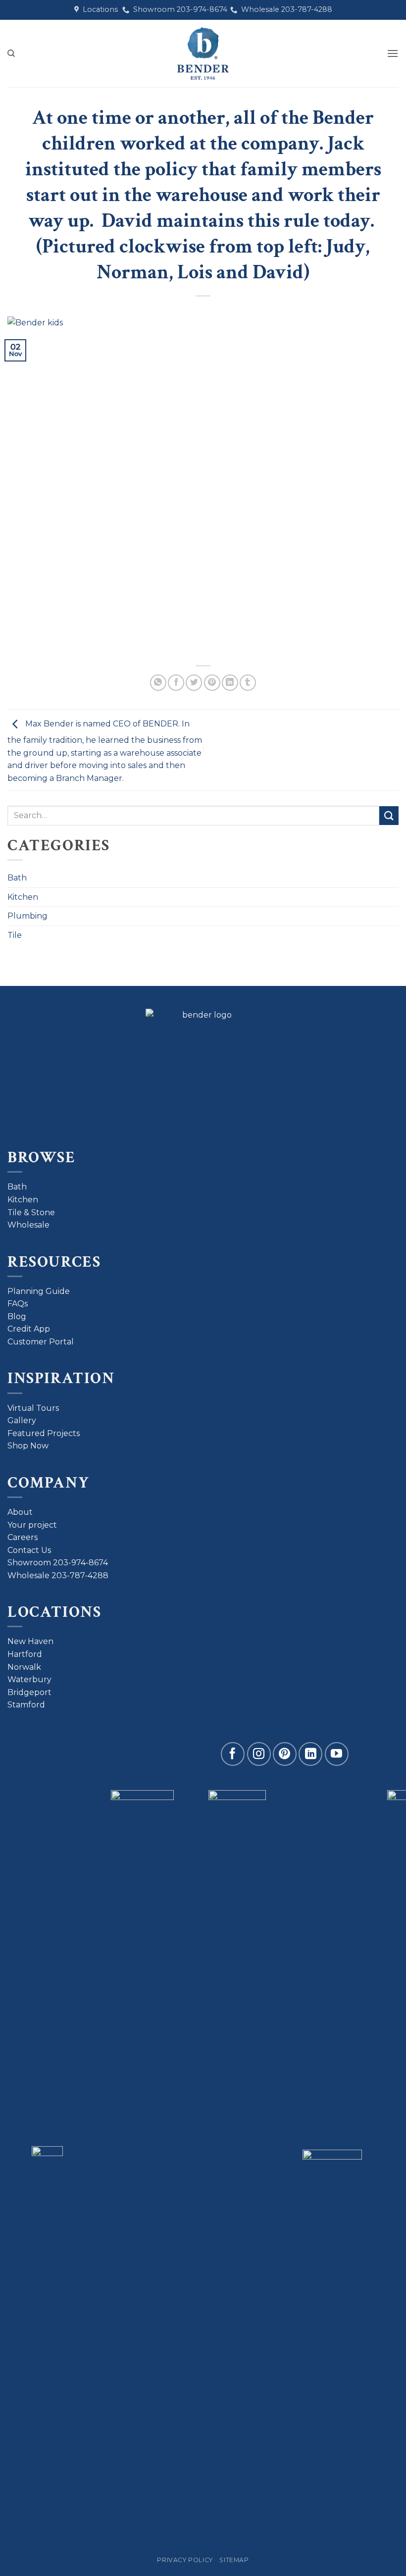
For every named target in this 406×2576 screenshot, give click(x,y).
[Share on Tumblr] (248, 683)
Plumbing (27, 916)
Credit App (29, 1329)
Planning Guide (39, 1291)
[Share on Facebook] (176, 683)
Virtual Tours (33, 1408)
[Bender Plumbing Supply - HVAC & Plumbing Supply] (203, 53)
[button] (393, 53)
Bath (17, 878)
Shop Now (28, 1446)
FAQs (18, 1304)
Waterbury (29, 1679)
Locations (98, 9)
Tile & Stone (31, 1212)
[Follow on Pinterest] (285, 1754)
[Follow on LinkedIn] (310, 1754)
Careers (23, 1537)
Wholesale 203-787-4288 (285, 9)
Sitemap (234, 2560)
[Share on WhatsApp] (158, 683)
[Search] (11, 53)
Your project (32, 1525)
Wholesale (28, 1225)
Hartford (25, 1654)
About (20, 1512)
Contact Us (29, 1550)
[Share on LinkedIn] (230, 683)
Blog (17, 1316)
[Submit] (389, 816)
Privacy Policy (185, 2560)
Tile (15, 935)
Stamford (26, 1705)
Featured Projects (44, 1433)
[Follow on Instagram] (259, 1754)
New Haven (30, 1641)
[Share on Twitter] (194, 683)
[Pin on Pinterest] (212, 683)
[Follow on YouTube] (337, 1754)
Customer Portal (41, 1342)
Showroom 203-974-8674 (178, 9)
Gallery (22, 1420)
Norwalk (24, 1667)
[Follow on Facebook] (233, 1754)
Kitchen (23, 897)
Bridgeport (29, 1692)
